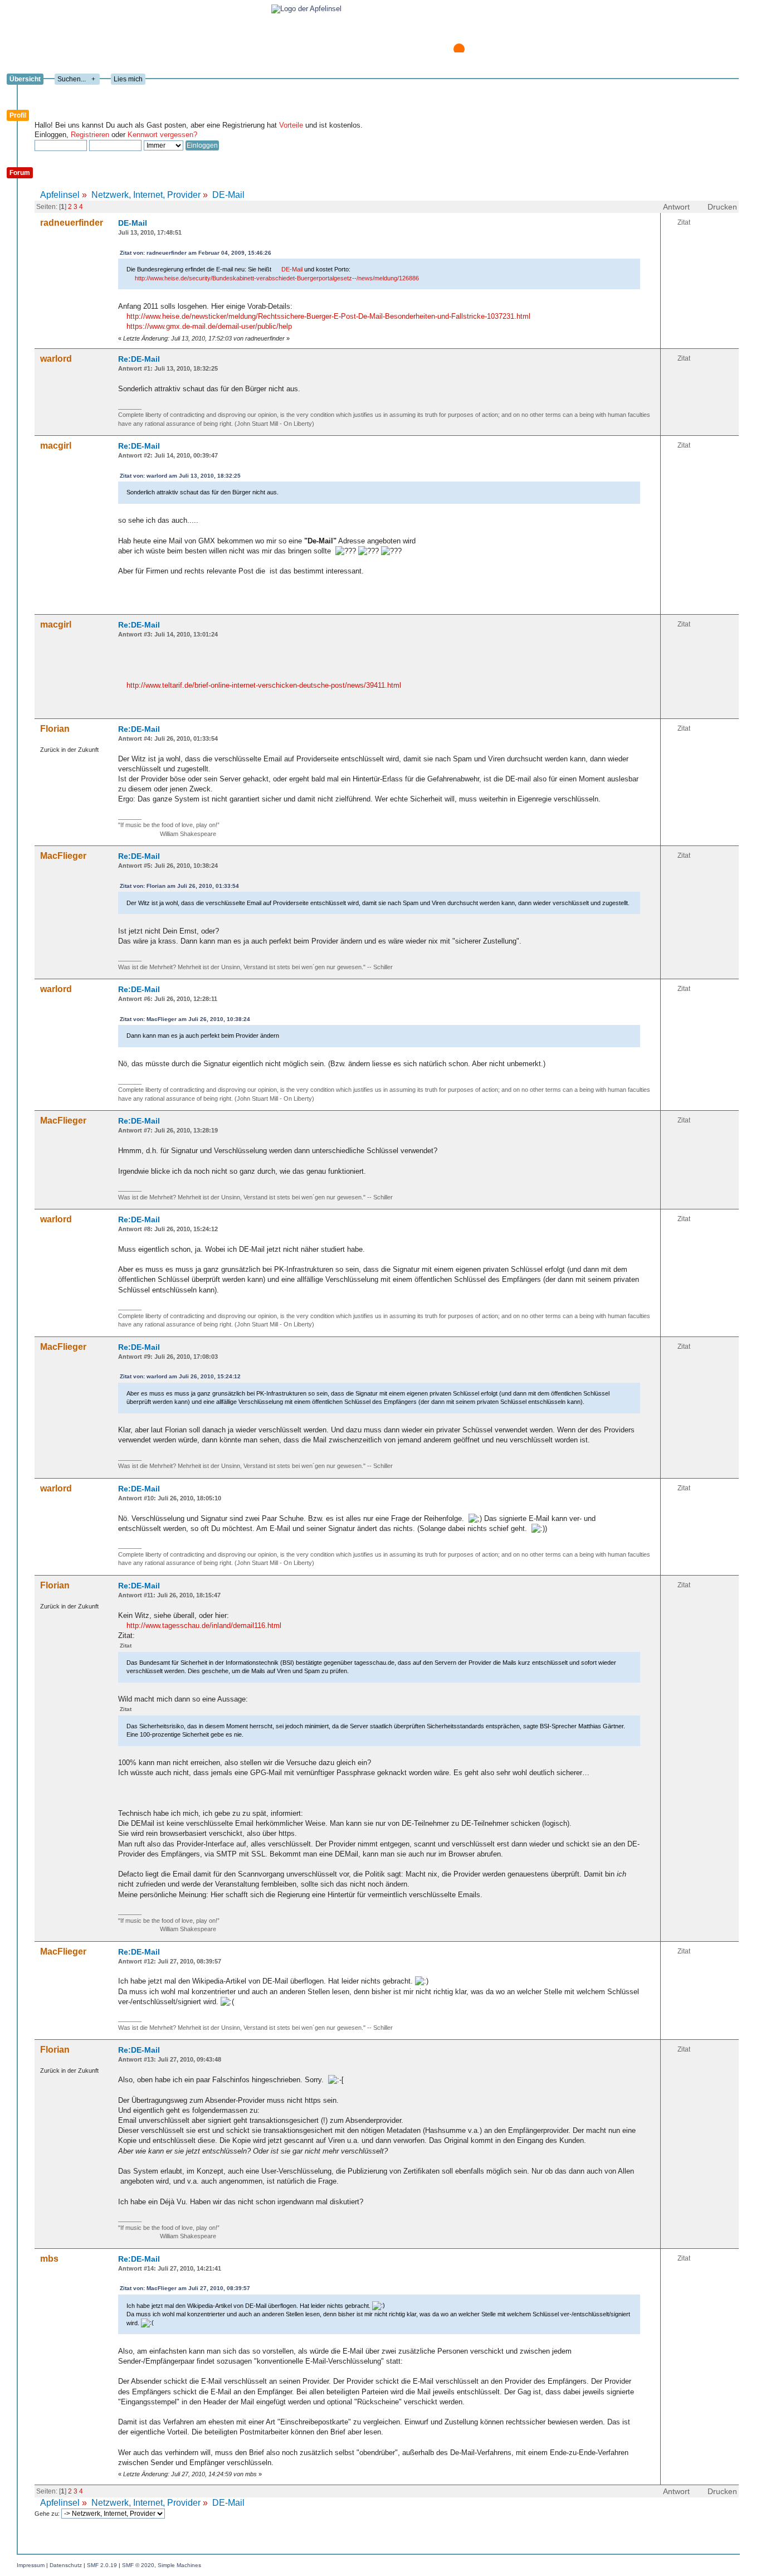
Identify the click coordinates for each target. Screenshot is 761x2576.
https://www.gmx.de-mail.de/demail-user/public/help (209, 326)
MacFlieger (63, 856)
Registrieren (90, 135)
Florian (55, 729)
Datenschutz (66, 2565)
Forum (20, 173)
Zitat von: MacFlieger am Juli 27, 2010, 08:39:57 (185, 2288)
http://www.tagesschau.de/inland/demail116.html (204, 1625)
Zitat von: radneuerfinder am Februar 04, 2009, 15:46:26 (196, 253)
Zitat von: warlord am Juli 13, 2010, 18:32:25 (180, 476)
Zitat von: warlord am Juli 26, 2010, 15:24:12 (180, 1376)
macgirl (56, 446)
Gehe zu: (48, 2514)
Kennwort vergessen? (162, 135)
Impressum (31, 2565)
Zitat (684, 222)
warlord (56, 359)
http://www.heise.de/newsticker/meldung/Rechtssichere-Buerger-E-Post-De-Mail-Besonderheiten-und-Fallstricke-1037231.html (328, 316)
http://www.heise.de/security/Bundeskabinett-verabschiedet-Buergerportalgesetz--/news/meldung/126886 (277, 278)
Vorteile (291, 125)
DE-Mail (133, 223)
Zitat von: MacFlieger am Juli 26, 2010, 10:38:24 (185, 1019)
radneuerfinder (72, 223)
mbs (49, 2259)
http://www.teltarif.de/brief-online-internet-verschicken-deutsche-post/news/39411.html (264, 685)
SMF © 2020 (138, 2565)
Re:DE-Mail (139, 359)
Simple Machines (179, 2565)
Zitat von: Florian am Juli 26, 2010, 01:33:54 (179, 886)
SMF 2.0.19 (102, 2565)
